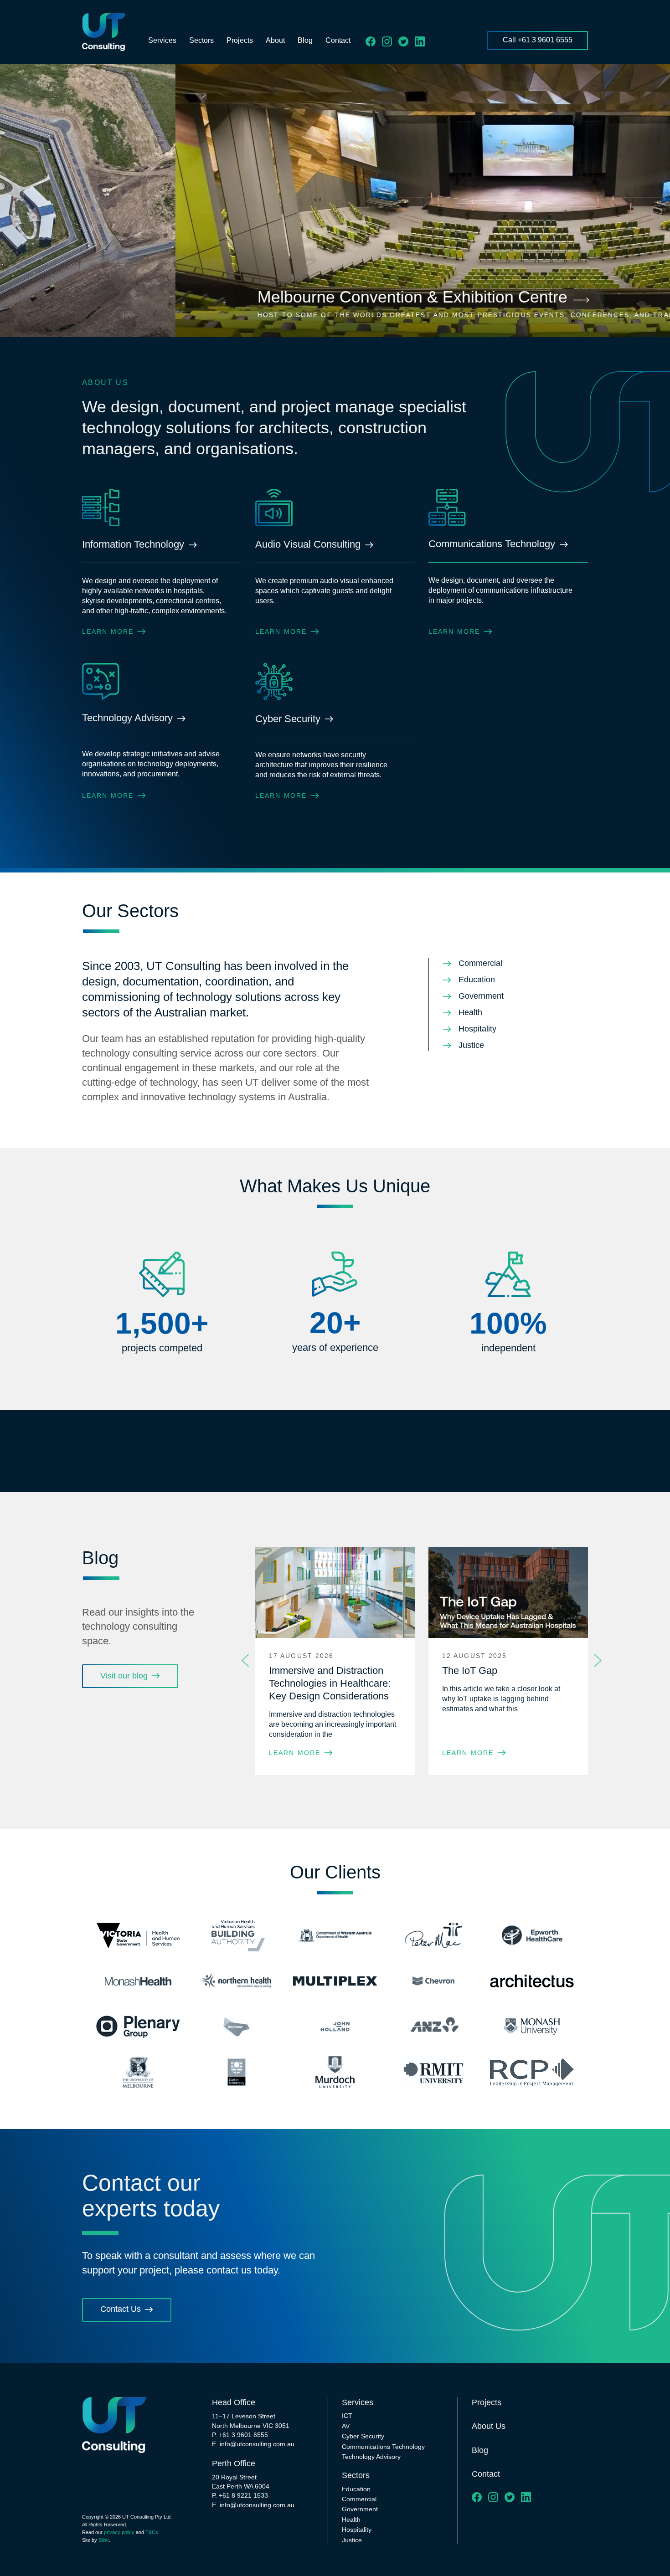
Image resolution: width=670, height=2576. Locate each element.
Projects (240, 40)
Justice (352, 2540)
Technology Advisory (371, 2457)
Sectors (201, 40)
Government (360, 2509)
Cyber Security (363, 2436)
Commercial (359, 2499)
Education (356, 2489)
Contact (338, 40)
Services (162, 40)
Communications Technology (383, 2447)
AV (346, 2426)
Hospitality (357, 2530)
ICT (347, 2416)
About (275, 40)
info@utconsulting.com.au (257, 2444)
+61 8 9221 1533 (243, 2495)
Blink (104, 2540)
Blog (305, 40)
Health (351, 2520)
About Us (489, 2426)
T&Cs (152, 2532)
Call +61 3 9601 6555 (538, 40)
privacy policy (119, 2532)
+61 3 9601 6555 (243, 2435)
